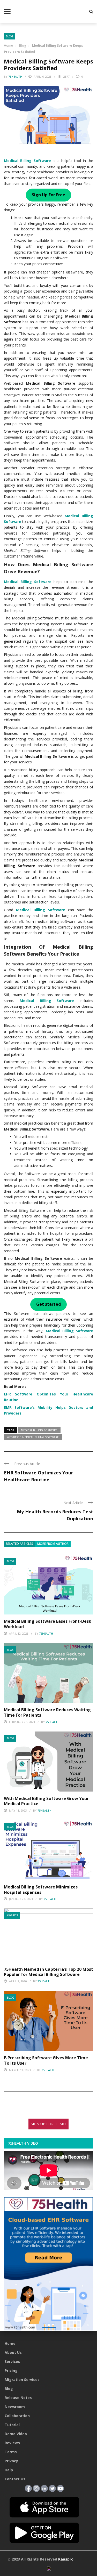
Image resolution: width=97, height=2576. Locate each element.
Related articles (20, 1544)
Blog (10, 36)
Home (10, 2343)
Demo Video (16, 2434)
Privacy (11, 2461)
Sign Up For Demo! (49, 2124)
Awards (12, 1915)
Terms (11, 2452)
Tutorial (12, 2425)
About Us (13, 2352)
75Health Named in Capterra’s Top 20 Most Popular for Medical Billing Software (48, 1972)
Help (9, 2470)
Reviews (12, 2443)
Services (12, 2361)
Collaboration (17, 2416)
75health (15, 76)
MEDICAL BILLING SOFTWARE (39, 1430)
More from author (53, 1544)
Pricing (11, 2371)
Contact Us (15, 2479)
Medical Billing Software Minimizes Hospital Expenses (41, 1890)
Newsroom (15, 2407)
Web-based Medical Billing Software (33, 1437)
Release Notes (18, 2398)
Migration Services (22, 2380)
